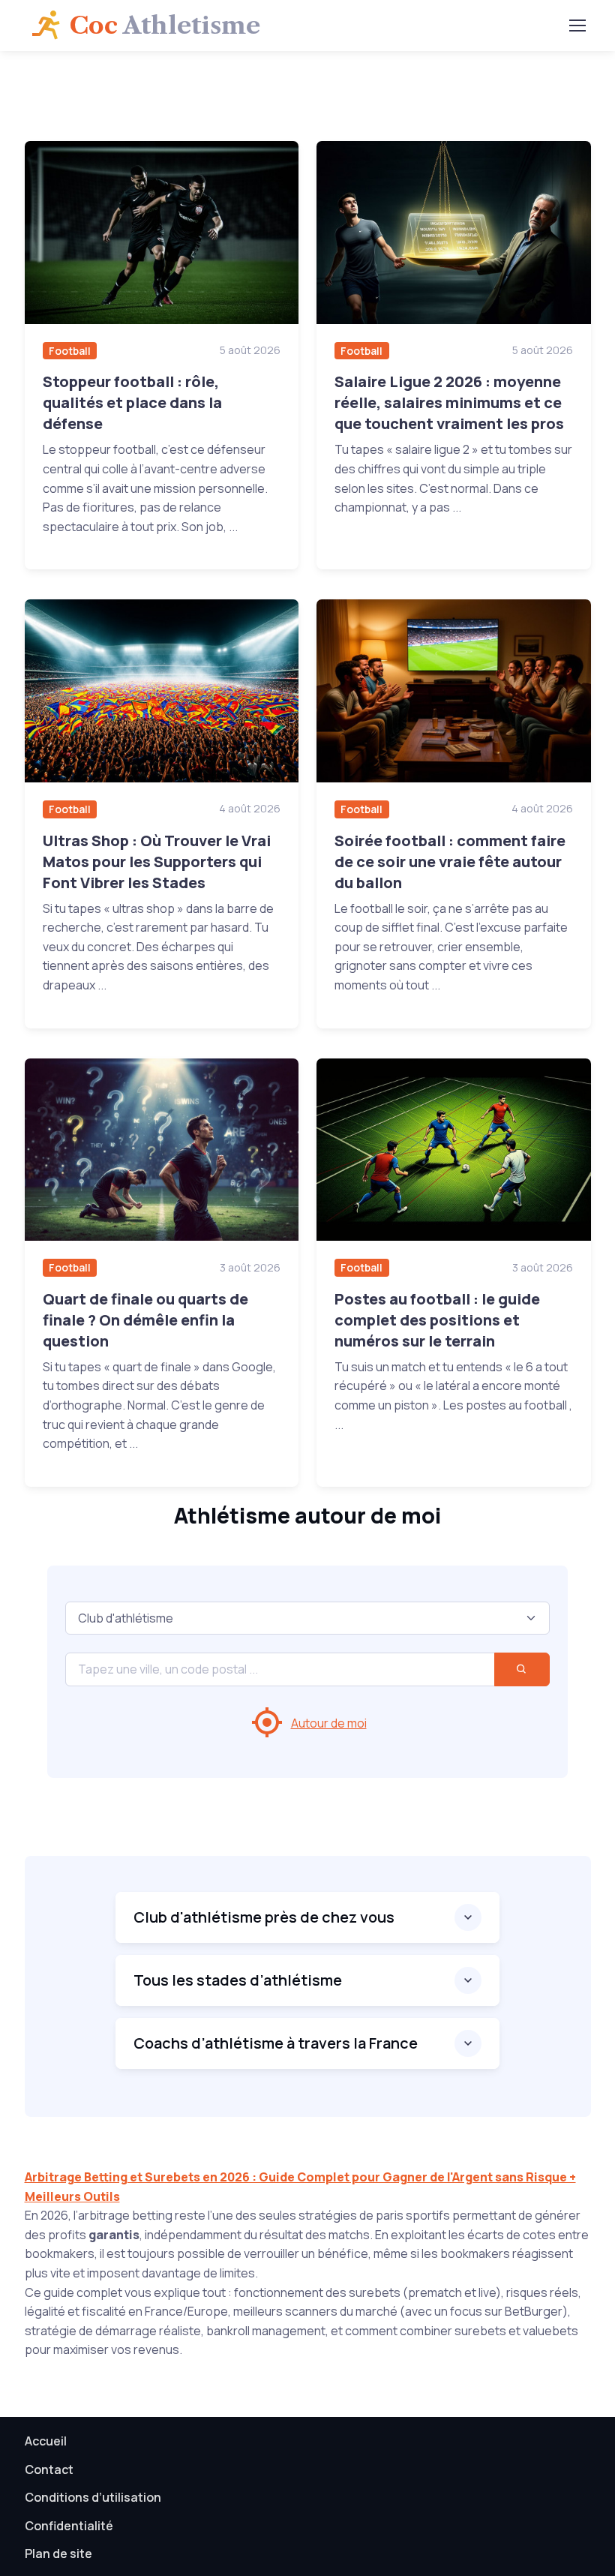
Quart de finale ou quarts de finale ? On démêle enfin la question (145, 1320)
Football (70, 351)
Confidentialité (69, 2526)
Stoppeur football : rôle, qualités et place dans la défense (132, 402)
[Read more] (162, 232)
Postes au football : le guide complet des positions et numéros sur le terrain (437, 1320)
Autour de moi (329, 1723)
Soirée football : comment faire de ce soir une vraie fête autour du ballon (450, 862)
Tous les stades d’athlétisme (238, 1980)
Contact (49, 2469)
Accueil (46, 2441)
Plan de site (58, 2553)
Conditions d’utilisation (93, 2497)
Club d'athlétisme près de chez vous (264, 1917)
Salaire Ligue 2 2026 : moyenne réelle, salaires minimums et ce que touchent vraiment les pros (449, 402)
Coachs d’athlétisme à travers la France (276, 2043)
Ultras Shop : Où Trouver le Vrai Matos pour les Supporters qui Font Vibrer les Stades (157, 862)
